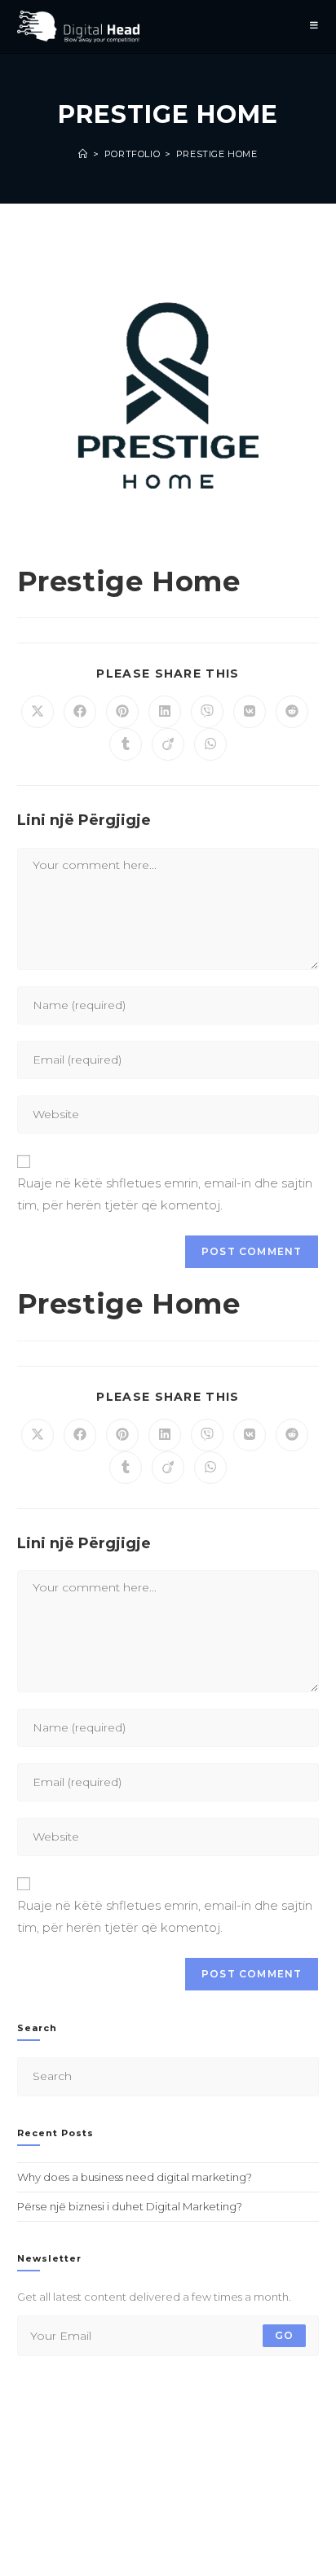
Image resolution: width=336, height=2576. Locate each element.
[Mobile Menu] (314, 26)
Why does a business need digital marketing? (135, 2177)
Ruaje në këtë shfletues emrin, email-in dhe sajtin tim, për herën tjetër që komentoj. (165, 1194)
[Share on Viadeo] (168, 744)
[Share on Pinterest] (122, 712)
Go (284, 2335)
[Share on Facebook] (80, 712)
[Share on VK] (250, 712)
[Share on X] (38, 712)
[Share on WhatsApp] (210, 744)
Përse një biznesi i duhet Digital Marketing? (130, 2206)
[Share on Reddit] (292, 712)
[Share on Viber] (207, 712)
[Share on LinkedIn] (165, 712)
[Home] (83, 154)
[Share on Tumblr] (126, 744)
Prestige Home (217, 154)
